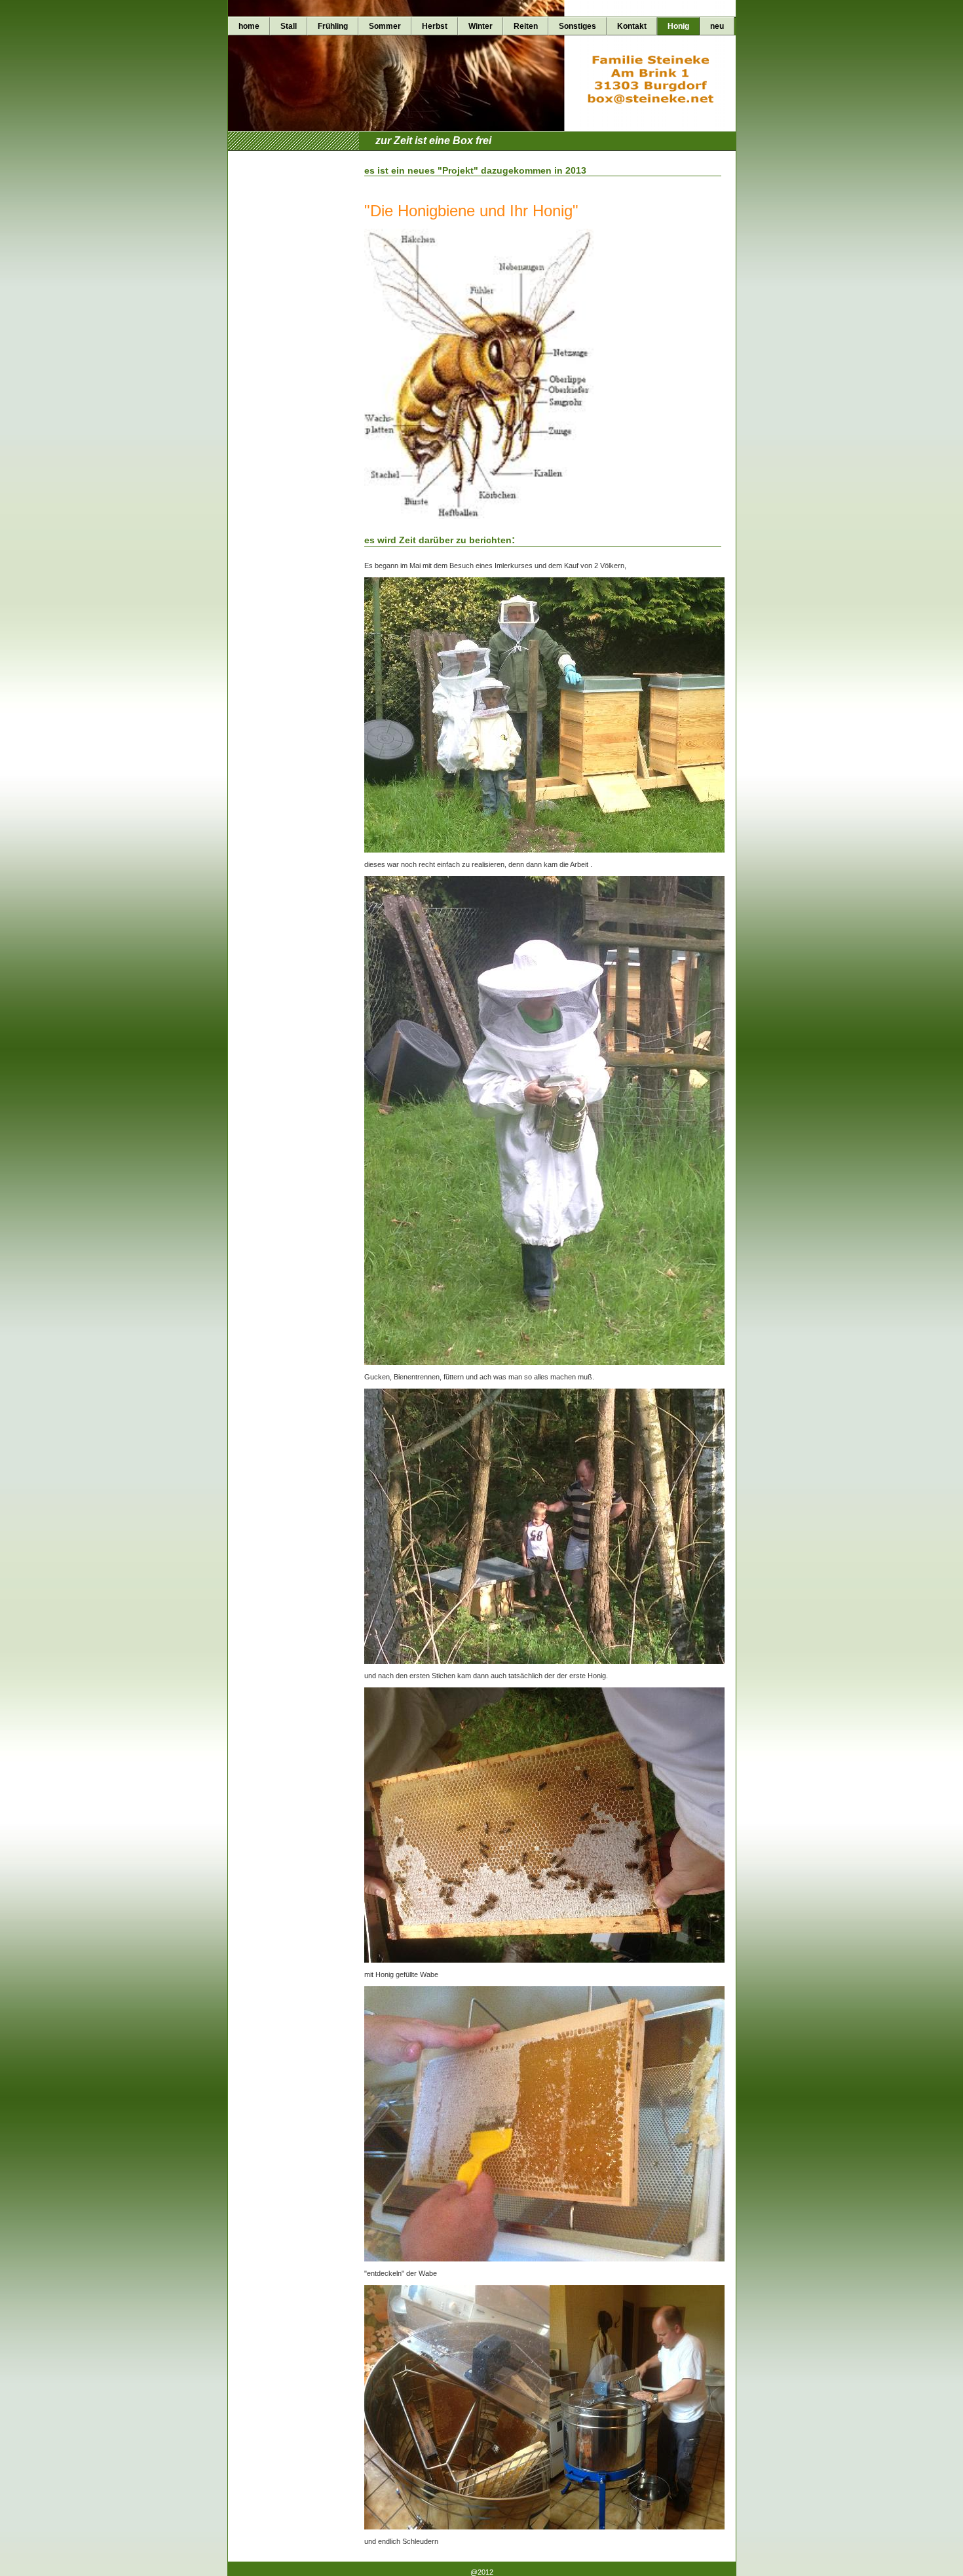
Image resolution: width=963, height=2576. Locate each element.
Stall (289, 26)
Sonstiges (577, 26)
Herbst (435, 26)
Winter (481, 26)
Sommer (385, 26)
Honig (678, 26)
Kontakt (632, 26)
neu (717, 26)
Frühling (333, 26)
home (249, 26)
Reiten (526, 26)
